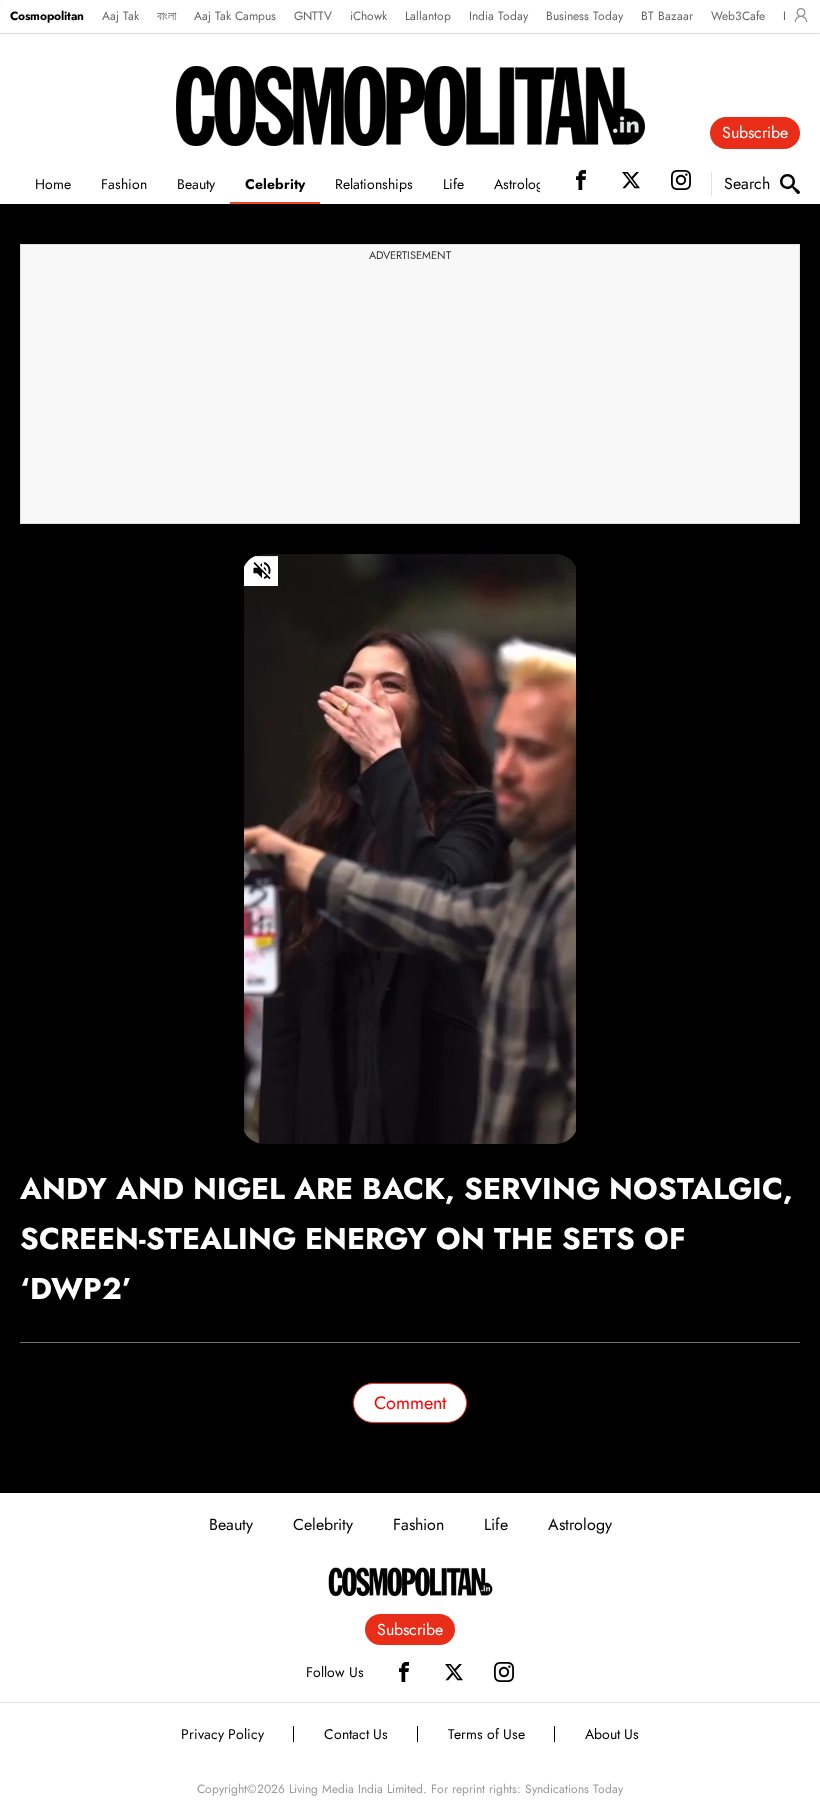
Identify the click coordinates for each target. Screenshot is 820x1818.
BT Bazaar (667, 16)
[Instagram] (504, 1672)
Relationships (374, 184)
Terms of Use (486, 1734)
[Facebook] (404, 1672)
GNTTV (313, 16)
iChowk (368, 16)
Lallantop (428, 16)
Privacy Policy (222, 1734)
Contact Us (356, 1734)
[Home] (410, 1582)
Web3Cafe (738, 16)
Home (53, 184)
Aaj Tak (120, 16)
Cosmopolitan (47, 16)
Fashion (124, 184)
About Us (612, 1734)
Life (453, 184)
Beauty (196, 184)
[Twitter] (454, 1672)
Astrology (522, 184)
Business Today (584, 16)
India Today (498, 16)
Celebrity (275, 184)
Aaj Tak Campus (235, 16)
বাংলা (166, 16)
